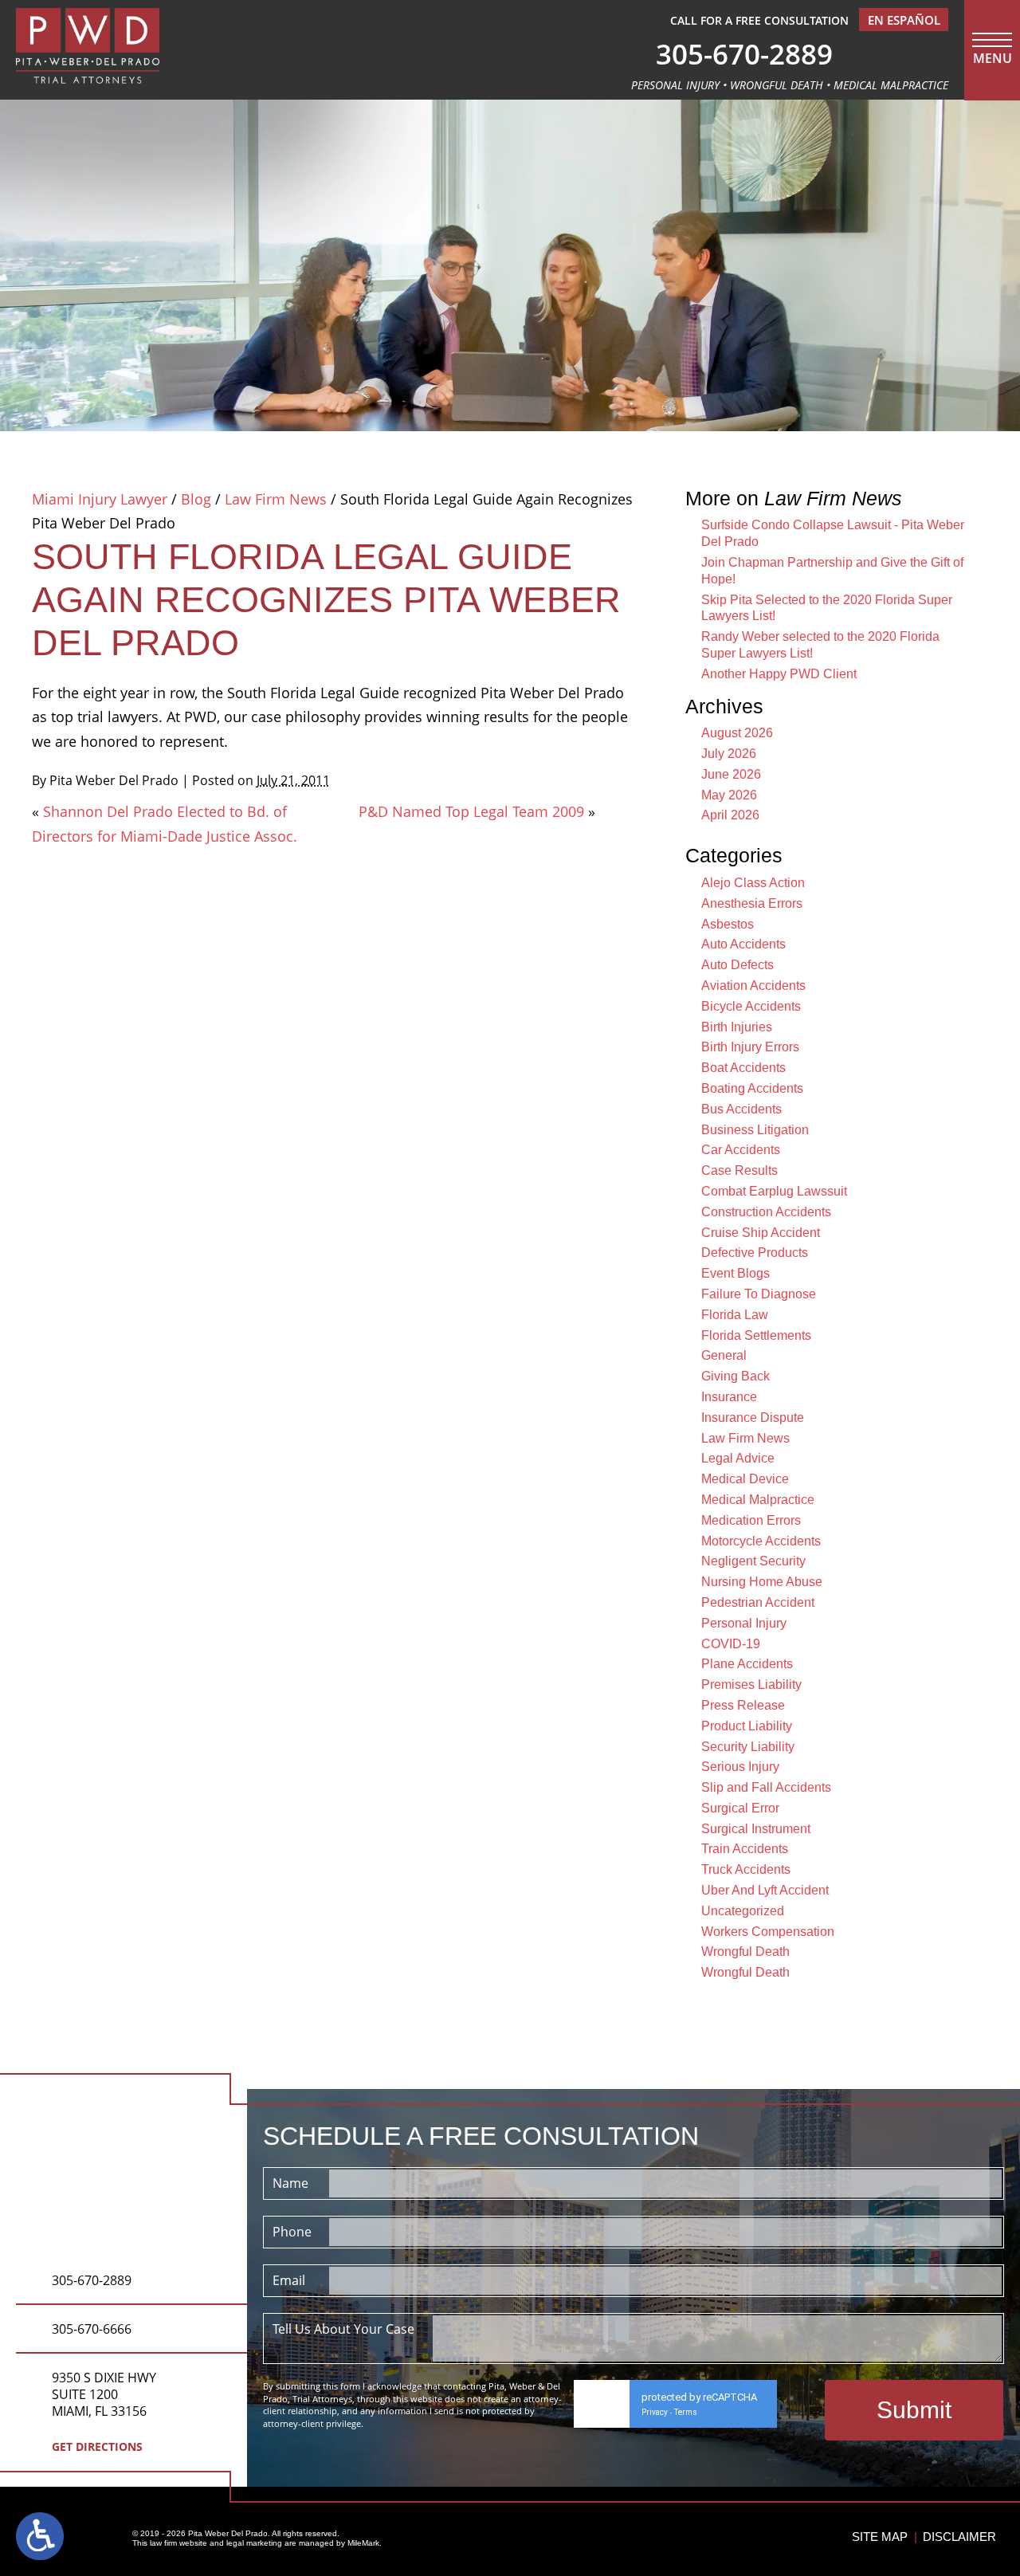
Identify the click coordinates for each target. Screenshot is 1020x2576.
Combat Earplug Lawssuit (774, 1191)
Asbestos (728, 924)
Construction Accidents (766, 1212)
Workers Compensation (768, 1932)
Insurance (729, 1397)
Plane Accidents (747, 1664)
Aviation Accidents (753, 986)
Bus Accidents (741, 1109)
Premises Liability (751, 1685)
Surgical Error (740, 1808)
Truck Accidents (746, 1869)
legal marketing (254, 2543)
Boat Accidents (743, 1068)
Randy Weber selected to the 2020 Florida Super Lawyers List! (820, 645)
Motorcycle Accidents (761, 1541)
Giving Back (736, 1376)
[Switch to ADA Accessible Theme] (40, 2536)
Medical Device (745, 1479)
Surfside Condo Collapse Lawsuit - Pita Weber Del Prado (833, 533)
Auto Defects (738, 965)
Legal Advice (738, 1458)
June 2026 (731, 774)
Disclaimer (959, 2537)
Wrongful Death (745, 1952)
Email (289, 2280)
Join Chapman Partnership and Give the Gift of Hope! (832, 571)
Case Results (739, 1170)
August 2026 (737, 733)
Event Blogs (736, 1273)
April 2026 (730, 815)
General (724, 1355)
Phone (292, 2232)
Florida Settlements (756, 1335)
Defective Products (755, 1253)
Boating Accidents (752, 1088)
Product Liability (747, 1726)
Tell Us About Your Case (343, 2329)
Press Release (743, 1705)
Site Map (880, 2537)
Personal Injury (744, 1623)
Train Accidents (745, 1849)
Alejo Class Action (753, 883)
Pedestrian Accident (758, 1602)
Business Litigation (755, 1130)
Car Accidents (741, 1150)
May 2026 (729, 795)
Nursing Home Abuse (762, 1582)
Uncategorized (743, 1911)
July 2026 (729, 754)
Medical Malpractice (758, 1500)
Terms (686, 2412)
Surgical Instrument (756, 1829)
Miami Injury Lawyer (100, 499)
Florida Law (735, 1315)
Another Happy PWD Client (779, 674)
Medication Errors (751, 1520)
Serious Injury (740, 1767)
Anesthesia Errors (752, 903)
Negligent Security (753, 1561)
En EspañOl (904, 20)
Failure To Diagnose (759, 1294)
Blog (196, 499)
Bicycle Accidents (751, 1006)
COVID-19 (731, 1644)
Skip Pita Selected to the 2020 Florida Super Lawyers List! (827, 608)
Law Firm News (276, 499)
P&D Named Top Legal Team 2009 (471, 811)
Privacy (655, 2412)
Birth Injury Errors (750, 1047)
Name (290, 2183)
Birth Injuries (737, 1027)
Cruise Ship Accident (761, 1233)
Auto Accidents (743, 944)
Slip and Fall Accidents (766, 1787)
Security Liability (748, 1747)
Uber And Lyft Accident (765, 1890)
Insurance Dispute (753, 1418)
